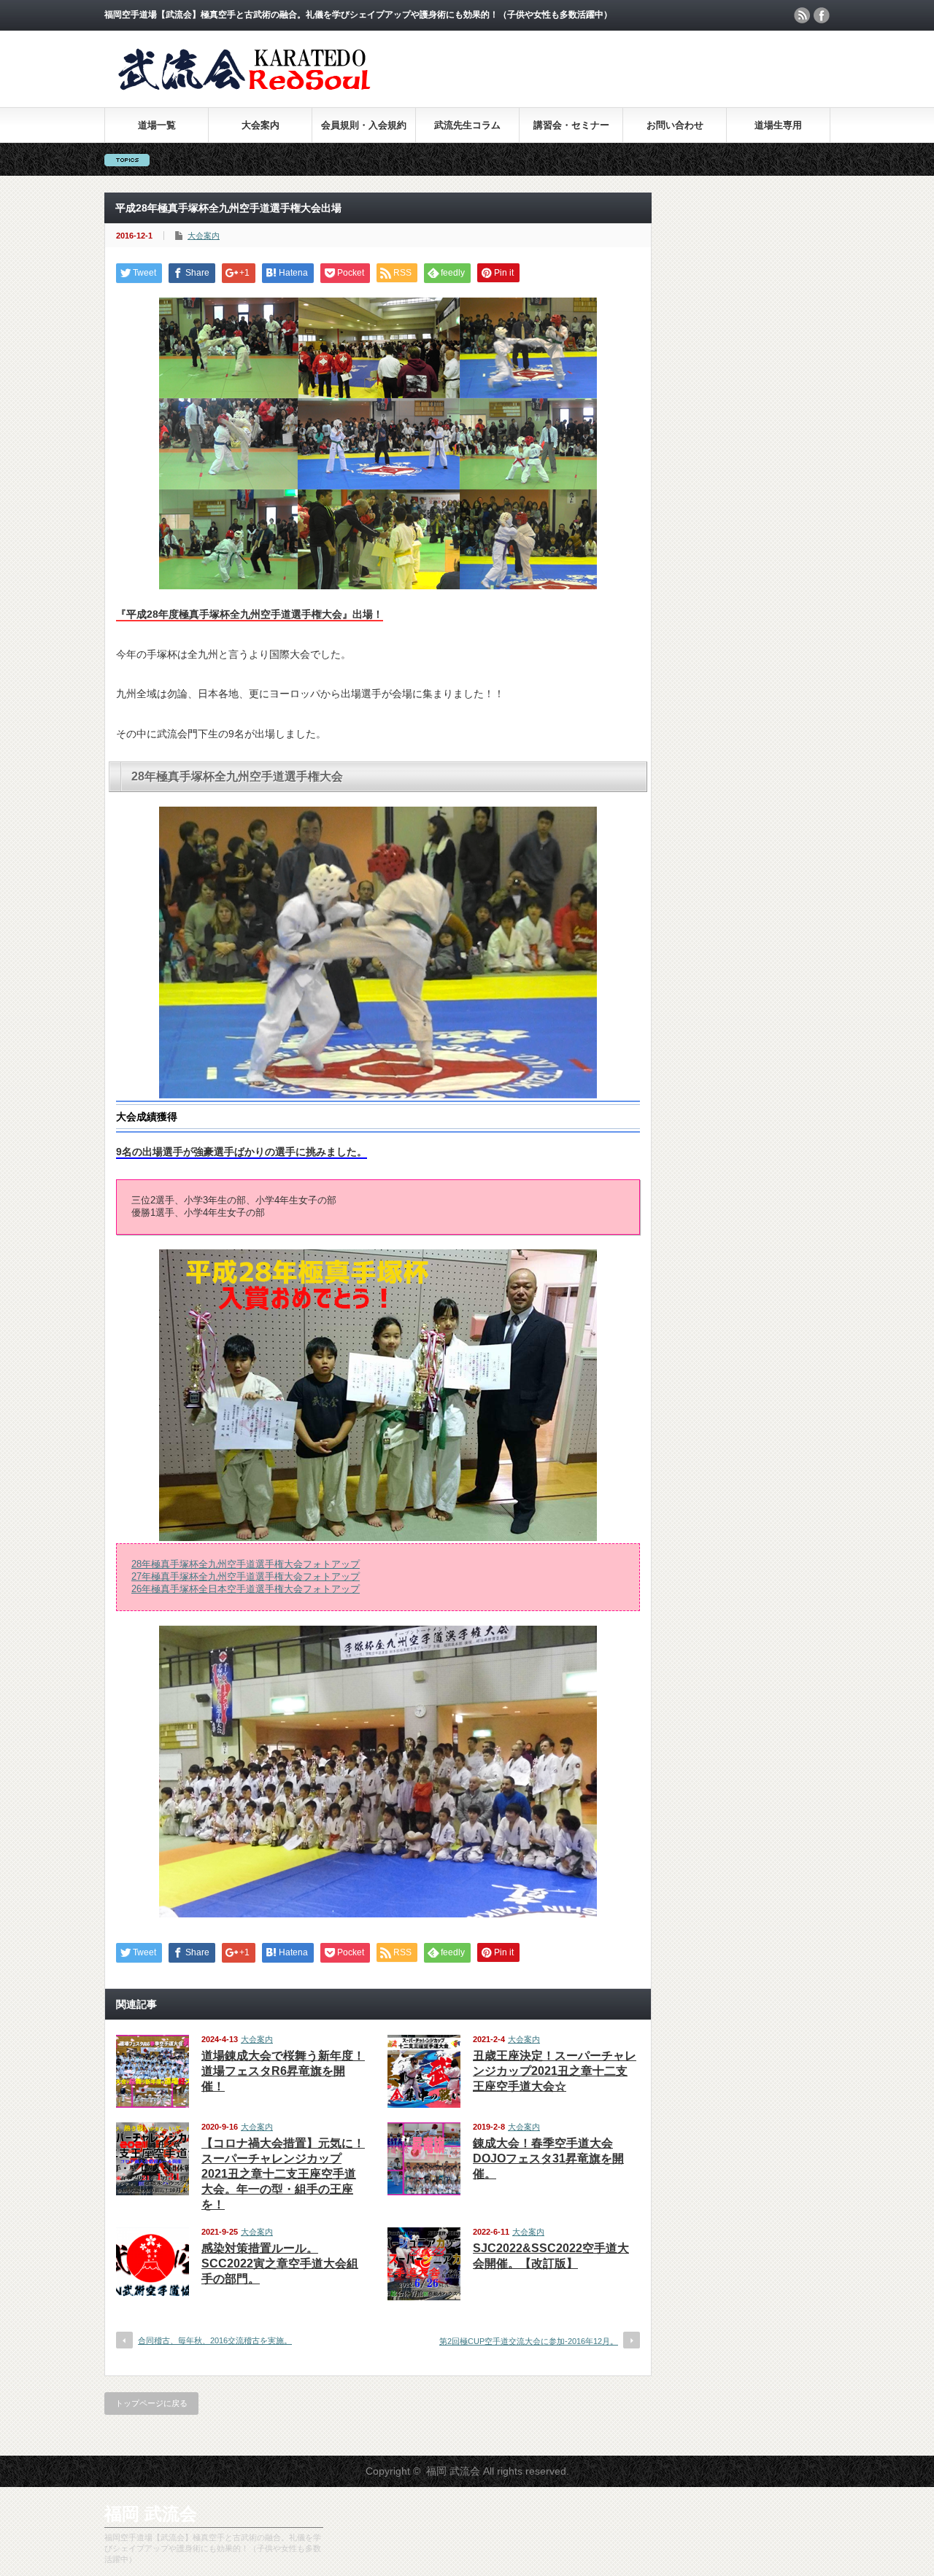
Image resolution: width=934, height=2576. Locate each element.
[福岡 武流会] (248, 93)
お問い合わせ (675, 125)
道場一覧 (157, 125)
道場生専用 (778, 125)
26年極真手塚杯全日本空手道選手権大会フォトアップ (246, 1589)
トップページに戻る (151, 2403)
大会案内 (260, 125)
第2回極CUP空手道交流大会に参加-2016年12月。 (529, 2341)
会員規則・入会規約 (364, 125)
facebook (822, 15)
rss (802, 15)
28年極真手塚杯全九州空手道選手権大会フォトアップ (246, 1564)
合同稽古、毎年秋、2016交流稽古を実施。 (215, 2340)
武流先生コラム (467, 125)
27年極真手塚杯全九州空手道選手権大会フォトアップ (246, 1577)
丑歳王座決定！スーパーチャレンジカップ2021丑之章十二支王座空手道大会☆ (555, 2071)
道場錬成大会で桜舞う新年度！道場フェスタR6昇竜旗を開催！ (283, 2071)
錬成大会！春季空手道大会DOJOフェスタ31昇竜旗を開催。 (548, 2158)
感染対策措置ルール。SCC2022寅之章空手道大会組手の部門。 (280, 2263)
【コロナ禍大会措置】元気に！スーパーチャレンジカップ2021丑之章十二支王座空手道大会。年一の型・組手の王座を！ (283, 2174)
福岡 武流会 (151, 2514)
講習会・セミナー (571, 125)
